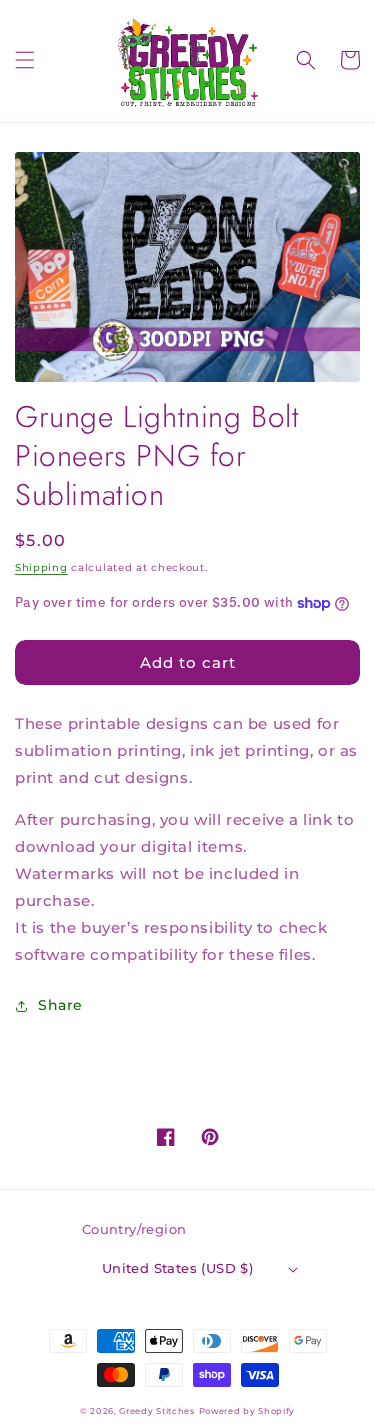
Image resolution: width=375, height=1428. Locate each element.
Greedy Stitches (157, 1411)
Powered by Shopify (247, 1411)
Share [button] (60, 1005)
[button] (25, 60)
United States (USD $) (177, 1268)
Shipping (41, 567)
